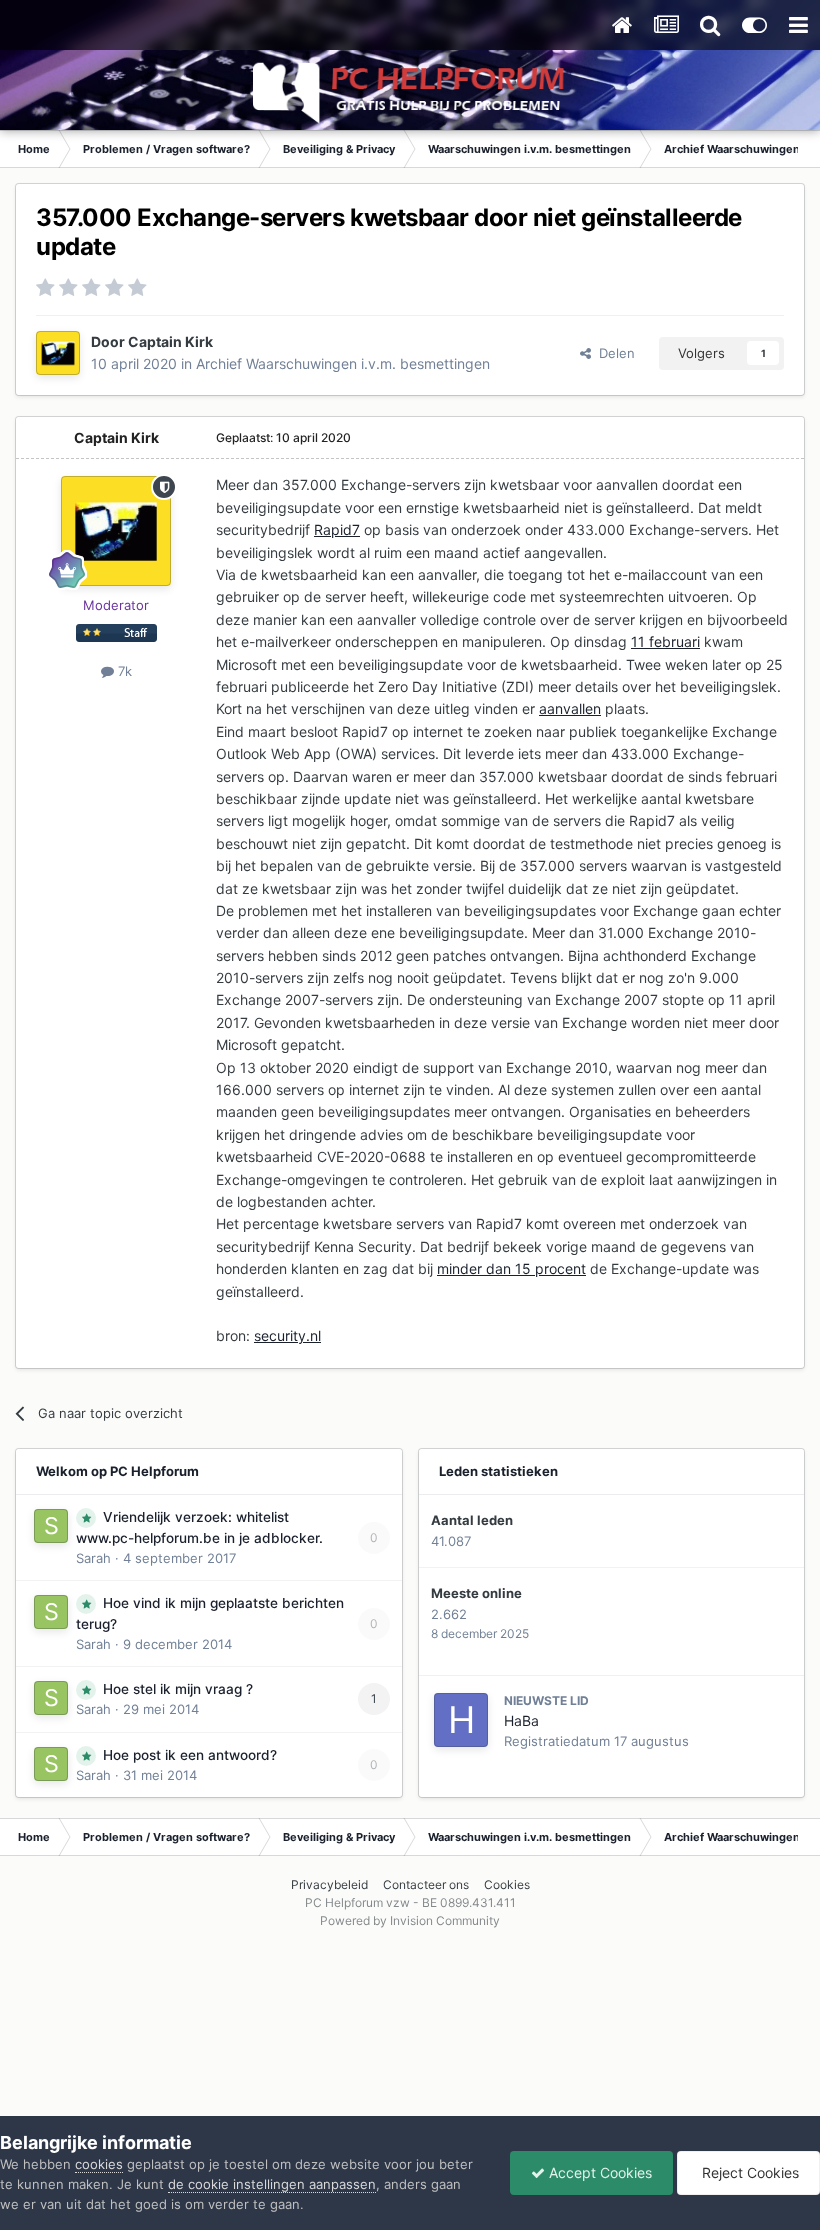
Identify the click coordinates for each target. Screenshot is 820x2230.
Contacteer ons (426, 1884)
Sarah (93, 1558)
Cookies (507, 1884)
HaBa (521, 1720)
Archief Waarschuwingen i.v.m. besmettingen (343, 363)
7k (123, 671)
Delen (613, 353)
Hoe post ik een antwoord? (190, 1755)
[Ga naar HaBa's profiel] (461, 1720)
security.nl (287, 1335)
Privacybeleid (329, 1884)
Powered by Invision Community (410, 1920)
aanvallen (570, 708)
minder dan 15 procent (511, 1268)
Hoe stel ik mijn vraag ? (178, 1689)
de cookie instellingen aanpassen (272, 2184)
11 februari (665, 641)
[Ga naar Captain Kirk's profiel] (58, 353)
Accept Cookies (598, 2172)
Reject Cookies (748, 2172)
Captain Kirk (170, 341)
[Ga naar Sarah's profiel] (51, 1526)
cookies (99, 2164)
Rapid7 (337, 529)
